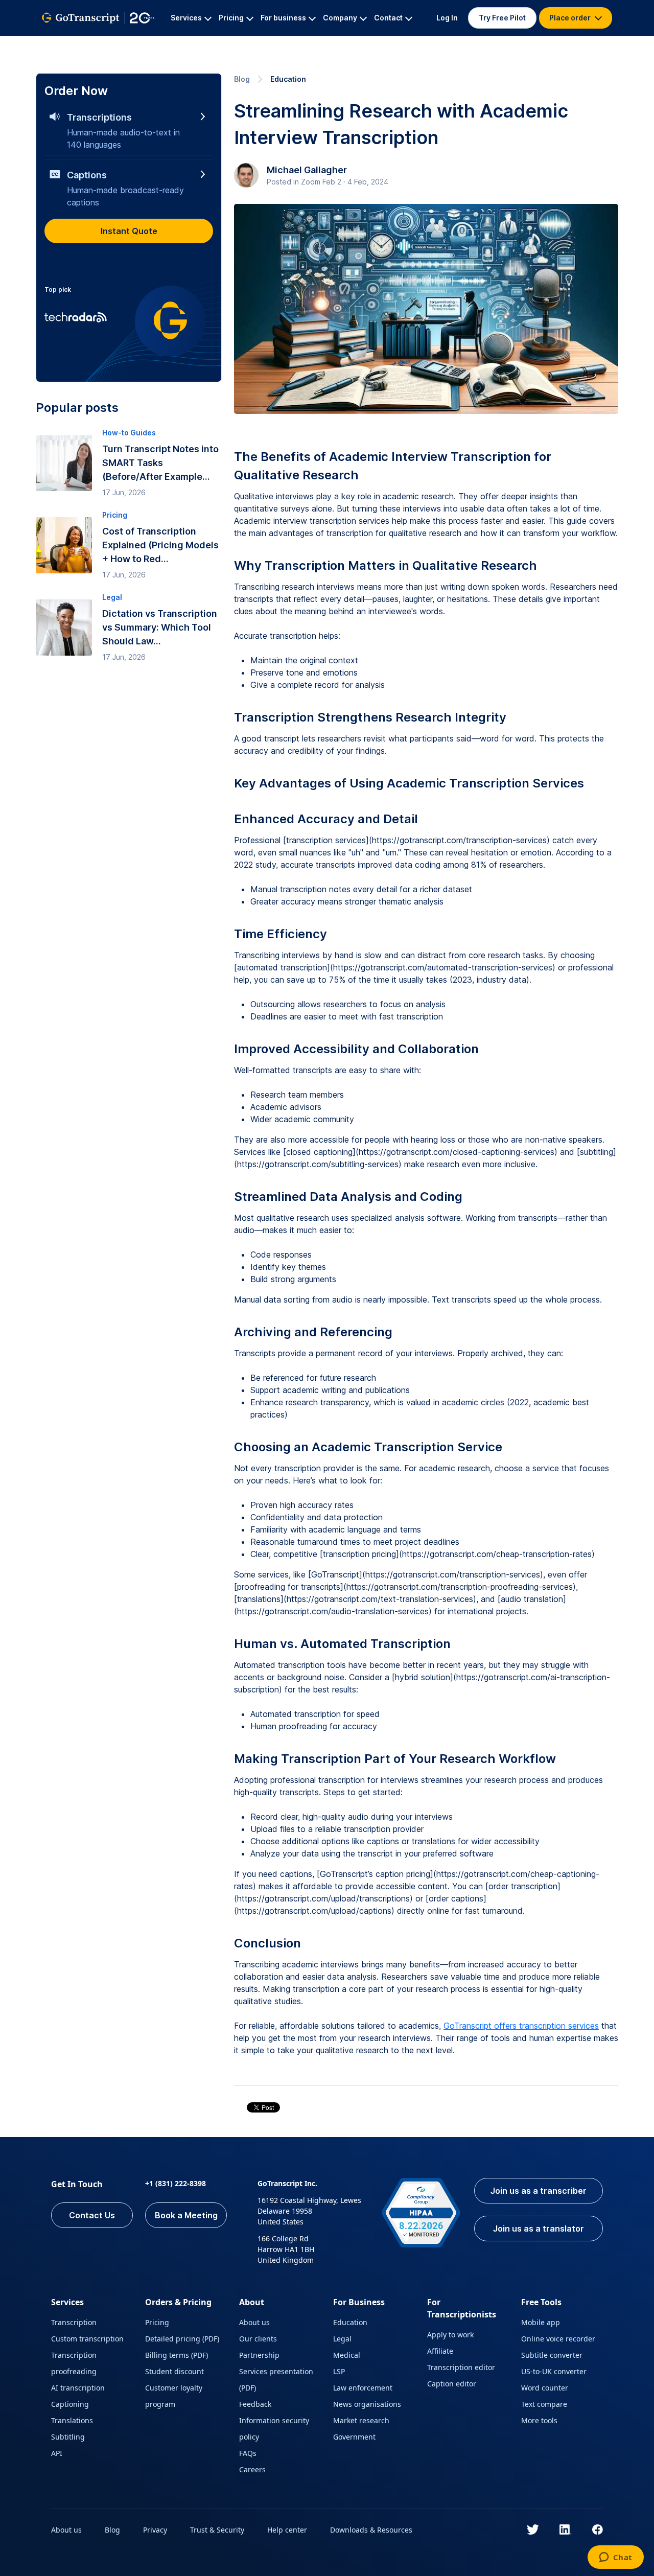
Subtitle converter (552, 2355)
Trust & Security (217, 2530)
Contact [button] (388, 18)
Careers (252, 2469)
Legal (342, 2339)
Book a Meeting (186, 2215)
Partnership (259, 2355)
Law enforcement (363, 2388)
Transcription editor (461, 2367)
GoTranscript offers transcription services (521, 2026)
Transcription (74, 2322)
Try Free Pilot (502, 18)
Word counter (545, 2388)
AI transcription (78, 2388)
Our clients (258, 2339)
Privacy (155, 2530)
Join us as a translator (539, 2229)
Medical (347, 2355)
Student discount (174, 2371)
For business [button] (283, 18)
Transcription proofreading (74, 2363)
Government (354, 2437)
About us (254, 2322)
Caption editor (452, 2384)
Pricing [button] (231, 18)
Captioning (70, 2404)
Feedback (255, 2404)
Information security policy (274, 2429)
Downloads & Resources (371, 2530)
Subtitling (68, 2437)
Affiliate (440, 2351)
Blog (242, 79)
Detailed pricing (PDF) (182, 2339)
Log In (447, 18)
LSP (339, 2371)
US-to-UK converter (554, 2371)
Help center (287, 2530)
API (57, 2453)
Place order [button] (571, 18)
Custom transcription (87, 2339)
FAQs (248, 2453)
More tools (539, 2420)
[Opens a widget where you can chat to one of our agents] (615, 2558)
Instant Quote (129, 231)
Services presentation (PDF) (276, 2380)
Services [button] (186, 18)
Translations (72, 2420)
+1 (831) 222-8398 (176, 2183)
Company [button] (340, 18)
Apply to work (450, 2335)
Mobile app (541, 2322)
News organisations (367, 2404)
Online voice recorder (558, 2339)
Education (288, 79)
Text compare (544, 2404)
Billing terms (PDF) (177, 2355)
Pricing (157, 2322)
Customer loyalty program (174, 2396)
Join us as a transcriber (539, 2191)
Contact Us (92, 2215)
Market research (361, 2420)
